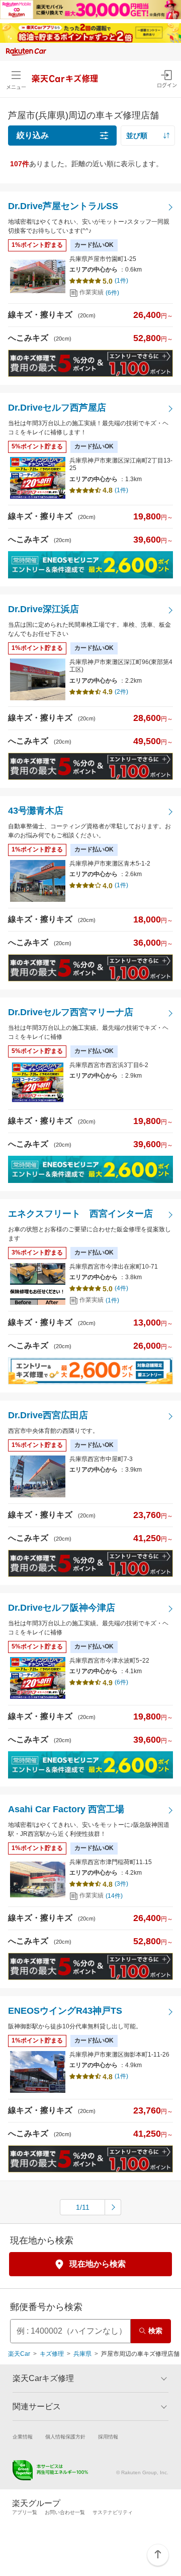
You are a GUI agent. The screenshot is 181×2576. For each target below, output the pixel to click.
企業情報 (23, 2437)
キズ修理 (52, 2354)
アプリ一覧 (25, 2512)
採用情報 (108, 2437)
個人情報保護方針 (65, 2437)
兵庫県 (82, 2354)
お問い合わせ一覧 (65, 2512)
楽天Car (19, 2354)
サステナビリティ (113, 2512)
